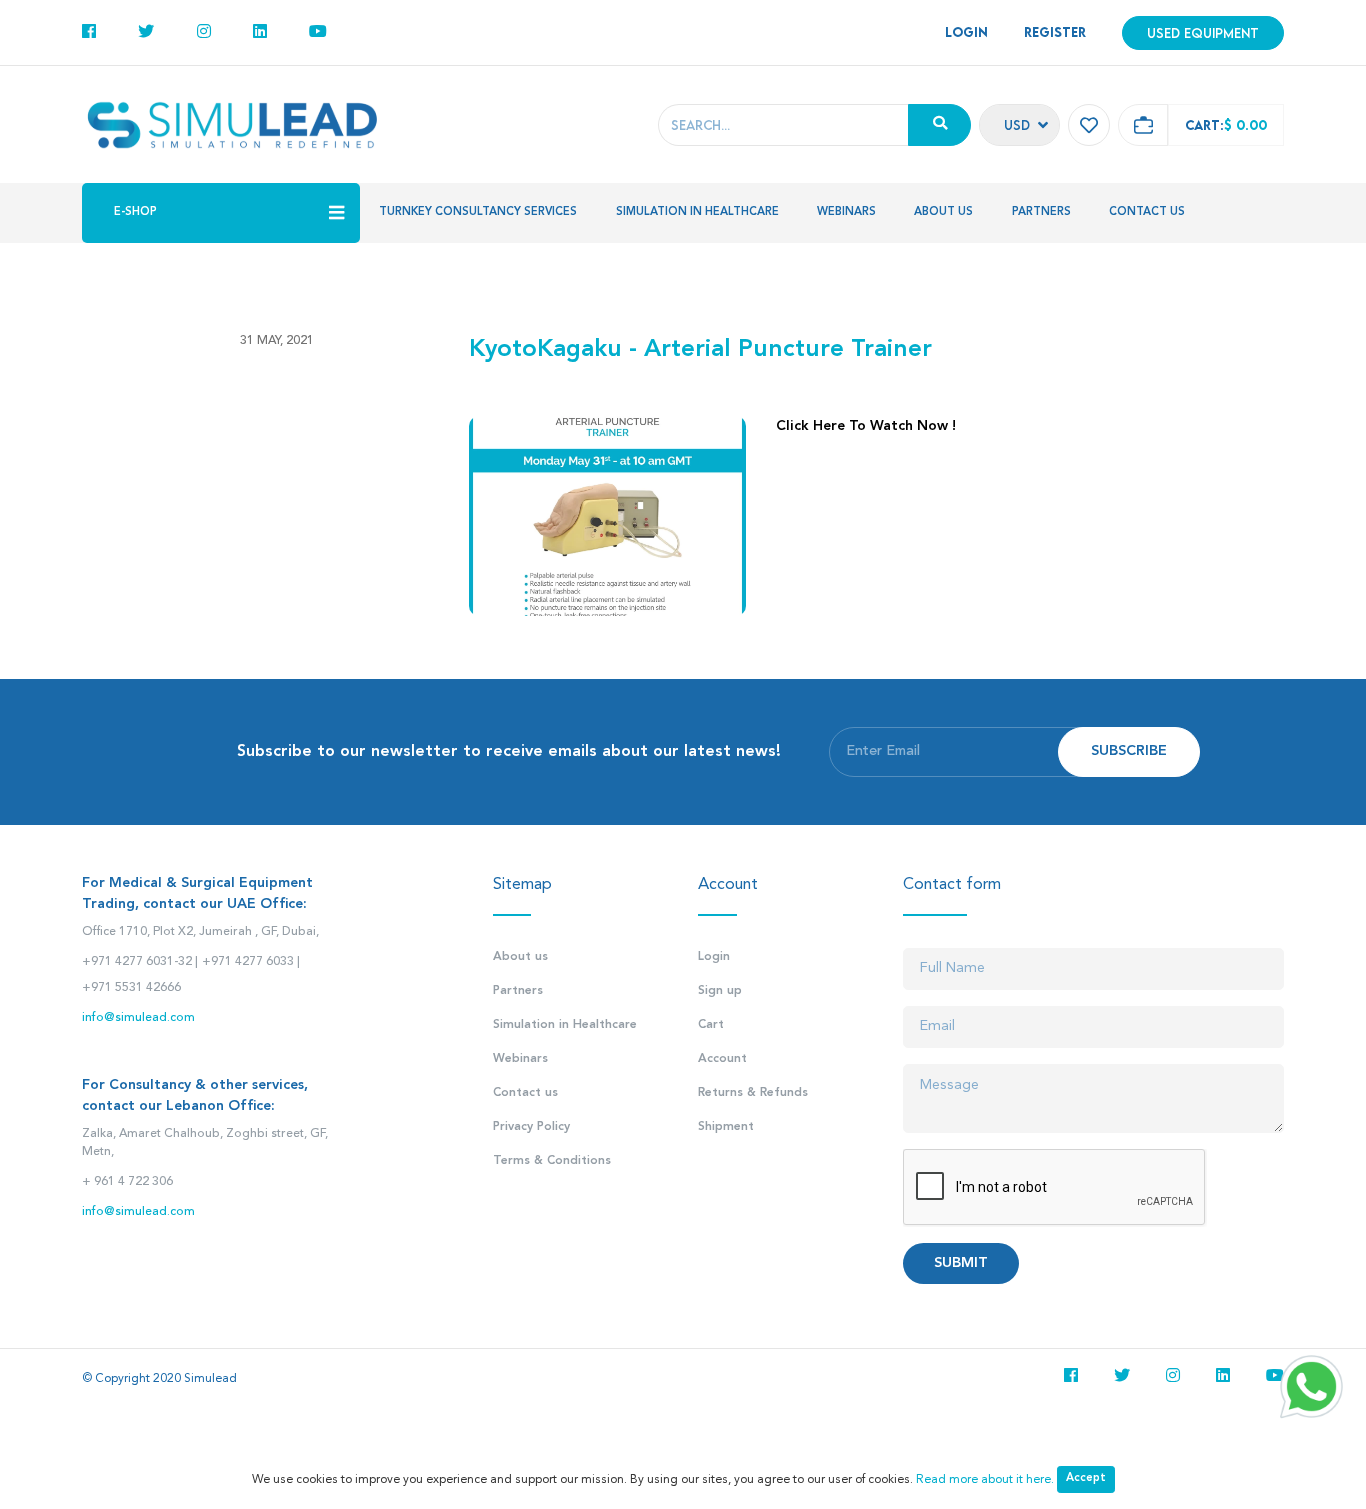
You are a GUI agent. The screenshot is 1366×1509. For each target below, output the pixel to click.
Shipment (726, 1127)
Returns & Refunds (753, 1093)
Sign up (720, 991)
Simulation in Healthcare (697, 212)
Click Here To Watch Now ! (866, 426)
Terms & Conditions (552, 1161)
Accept (1086, 1478)
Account (722, 1059)
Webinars (846, 212)
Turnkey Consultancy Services (478, 212)
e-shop (135, 212)
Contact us (1147, 212)
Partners (1041, 212)
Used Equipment (1203, 33)
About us (943, 212)
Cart (711, 1025)
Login (714, 957)
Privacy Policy (531, 1127)
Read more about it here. (985, 1480)
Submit (961, 1263)
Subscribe (1129, 751)
